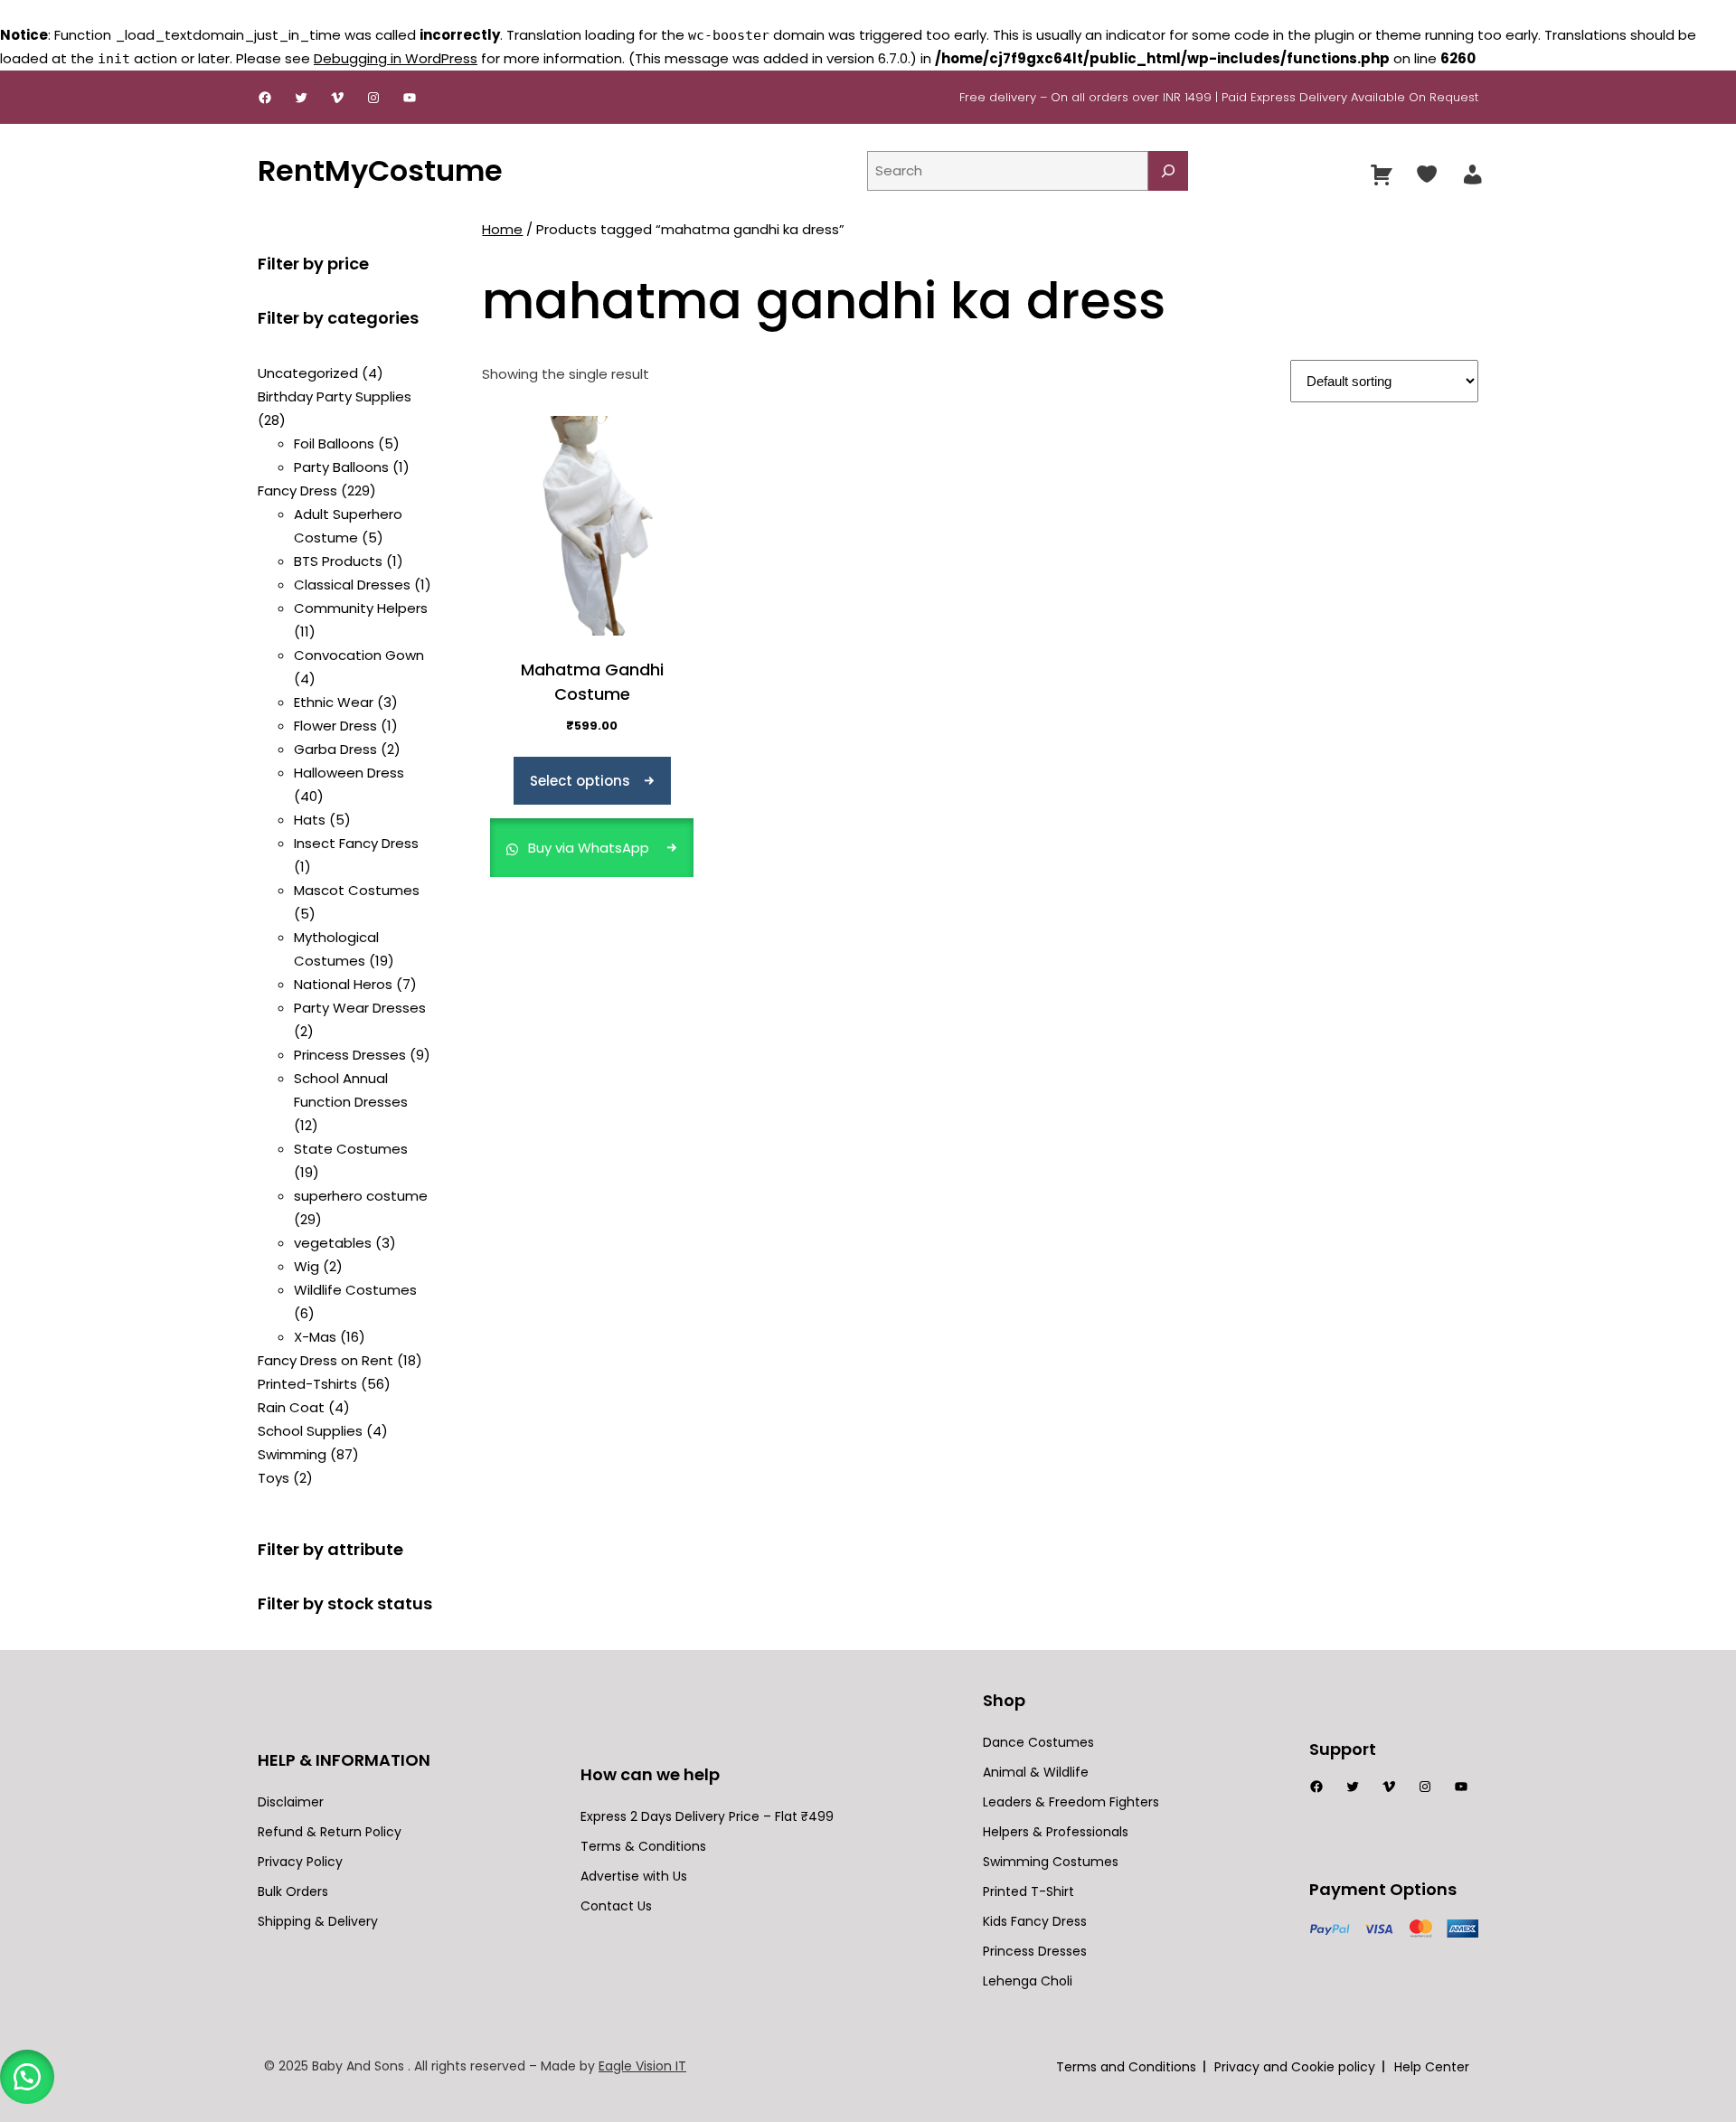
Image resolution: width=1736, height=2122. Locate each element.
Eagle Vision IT (642, 2066)
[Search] (1168, 171)
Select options (580, 781)
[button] (27, 2077)
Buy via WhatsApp (589, 848)
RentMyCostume (380, 170)
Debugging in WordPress (396, 58)
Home (502, 229)
